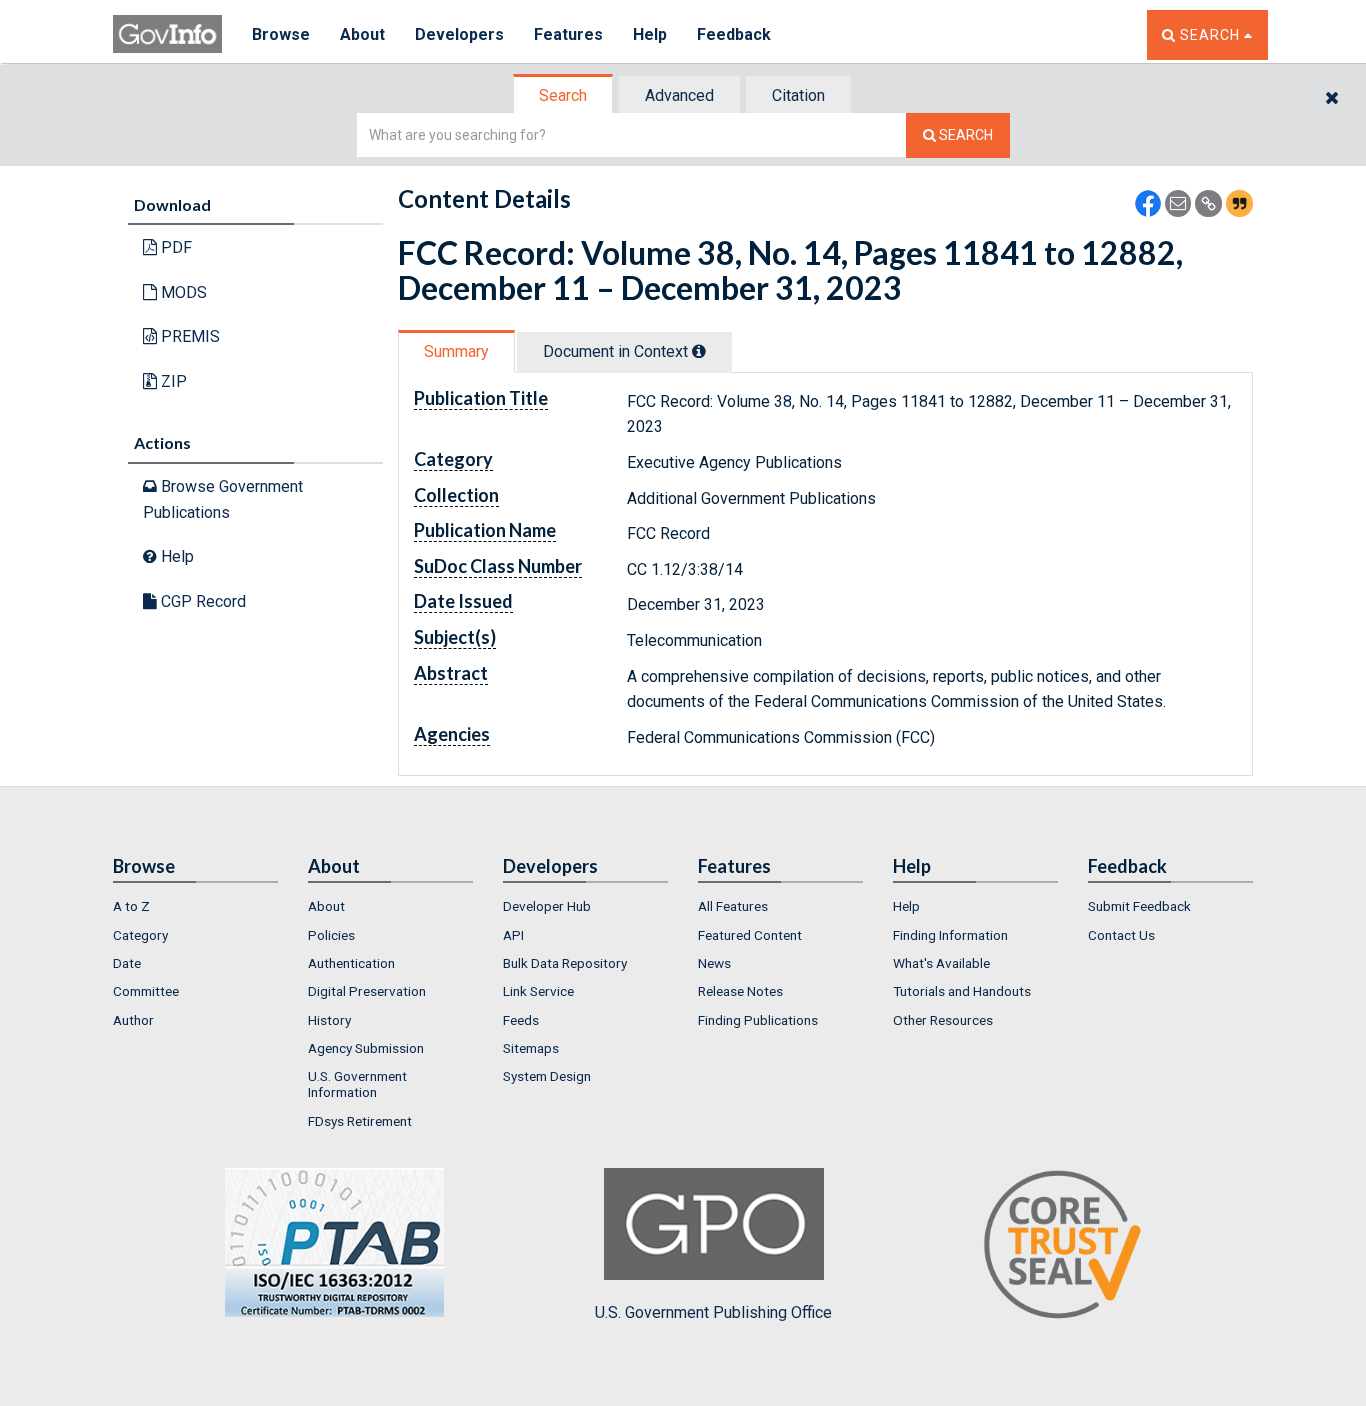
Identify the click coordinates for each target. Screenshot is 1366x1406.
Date (127, 963)
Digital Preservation (367, 991)
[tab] (564, 95)
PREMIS (188, 336)
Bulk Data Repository (565, 963)
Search (563, 95)
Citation (798, 95)
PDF (174, 247)
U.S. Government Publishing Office (713, 1312)
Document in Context (617, 351)
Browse (281, 34)
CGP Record (201, 601)
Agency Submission (366, 1048)
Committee (146, 991)
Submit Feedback (1139, 906)
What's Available (941, 963)
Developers (459, 34)
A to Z (131, 906)
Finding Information (950, 935)
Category (140, 935)
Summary (456, 351)
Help (650, 34)
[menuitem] (195, 906)
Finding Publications (758, 1020)
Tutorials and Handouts (962, 991)
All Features (733, 906)
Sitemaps (531, 1048)
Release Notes (740, 991)
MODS (182, 292)
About (362, 34)
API (513, 935)
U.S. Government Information (357, 1084)
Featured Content (750, 935)
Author (133, 1020)
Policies (331, 935)
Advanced (679, 95)
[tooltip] (699, 351)
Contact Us (1121, 935)
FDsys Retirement (360, 1121)
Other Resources (943, 1020)
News (714, 963)
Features (568, 34)
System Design (547, 1076)
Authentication (351, 963)
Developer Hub (547, 906)
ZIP (172, 381)
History (329, 1020)
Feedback (734, 34)
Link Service (538, 991)
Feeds (521, 1020)
